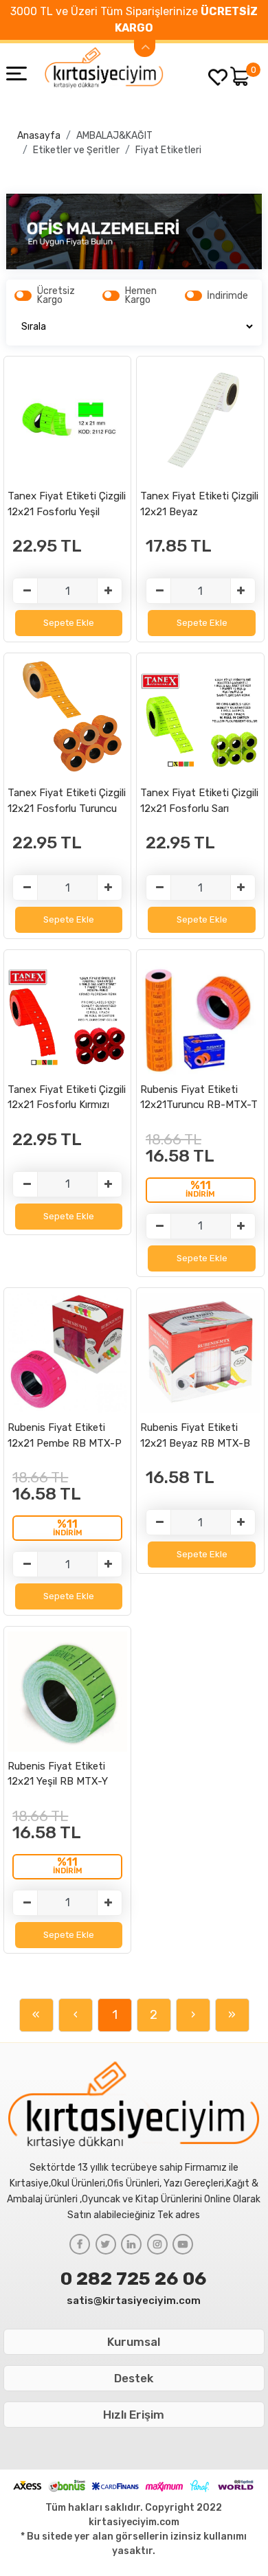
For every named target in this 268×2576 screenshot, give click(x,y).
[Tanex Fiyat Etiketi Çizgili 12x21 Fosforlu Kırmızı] (68, 1014)
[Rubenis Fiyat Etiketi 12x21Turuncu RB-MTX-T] (200, 1014)
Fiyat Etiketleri (168, 150)
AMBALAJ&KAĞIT (114, 136)
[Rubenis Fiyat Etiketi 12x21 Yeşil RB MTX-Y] (68, 1691)
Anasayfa (39, 136)
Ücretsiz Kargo (56, 295)
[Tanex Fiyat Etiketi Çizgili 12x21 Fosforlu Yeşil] (68, 421)
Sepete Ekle (69, 623)
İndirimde (227, 296)
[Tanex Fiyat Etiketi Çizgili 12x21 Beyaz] (200, 421)
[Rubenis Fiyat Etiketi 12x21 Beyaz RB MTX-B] (200, 1353)
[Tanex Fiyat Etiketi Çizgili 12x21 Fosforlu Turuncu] (68, 718)
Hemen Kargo (141, 295)
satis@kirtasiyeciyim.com (134, 2301)
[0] (240, 76)
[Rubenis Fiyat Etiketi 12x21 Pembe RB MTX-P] (68, 1353)
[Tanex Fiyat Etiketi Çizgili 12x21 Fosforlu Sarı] (200, 718)
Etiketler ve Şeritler (76, 150)
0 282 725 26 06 (134, 2279)
